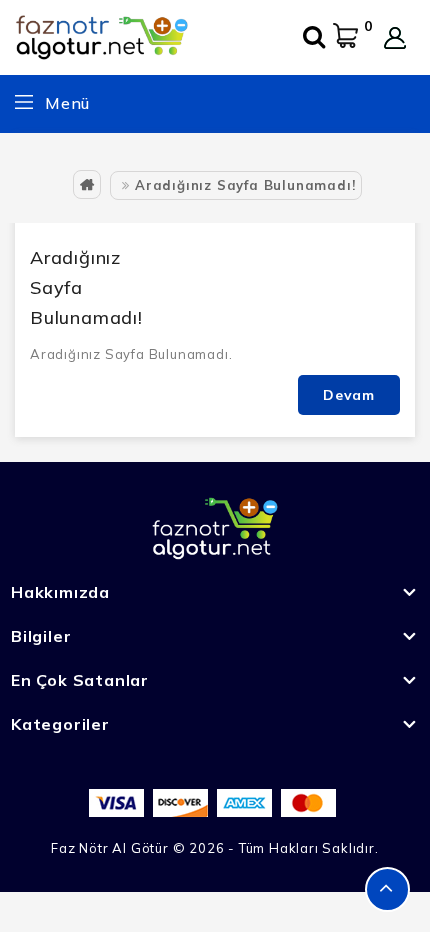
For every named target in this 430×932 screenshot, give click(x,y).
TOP (387, 889)
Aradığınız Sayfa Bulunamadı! (245, 185)
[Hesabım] (395, 38)
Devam (349, 395)
